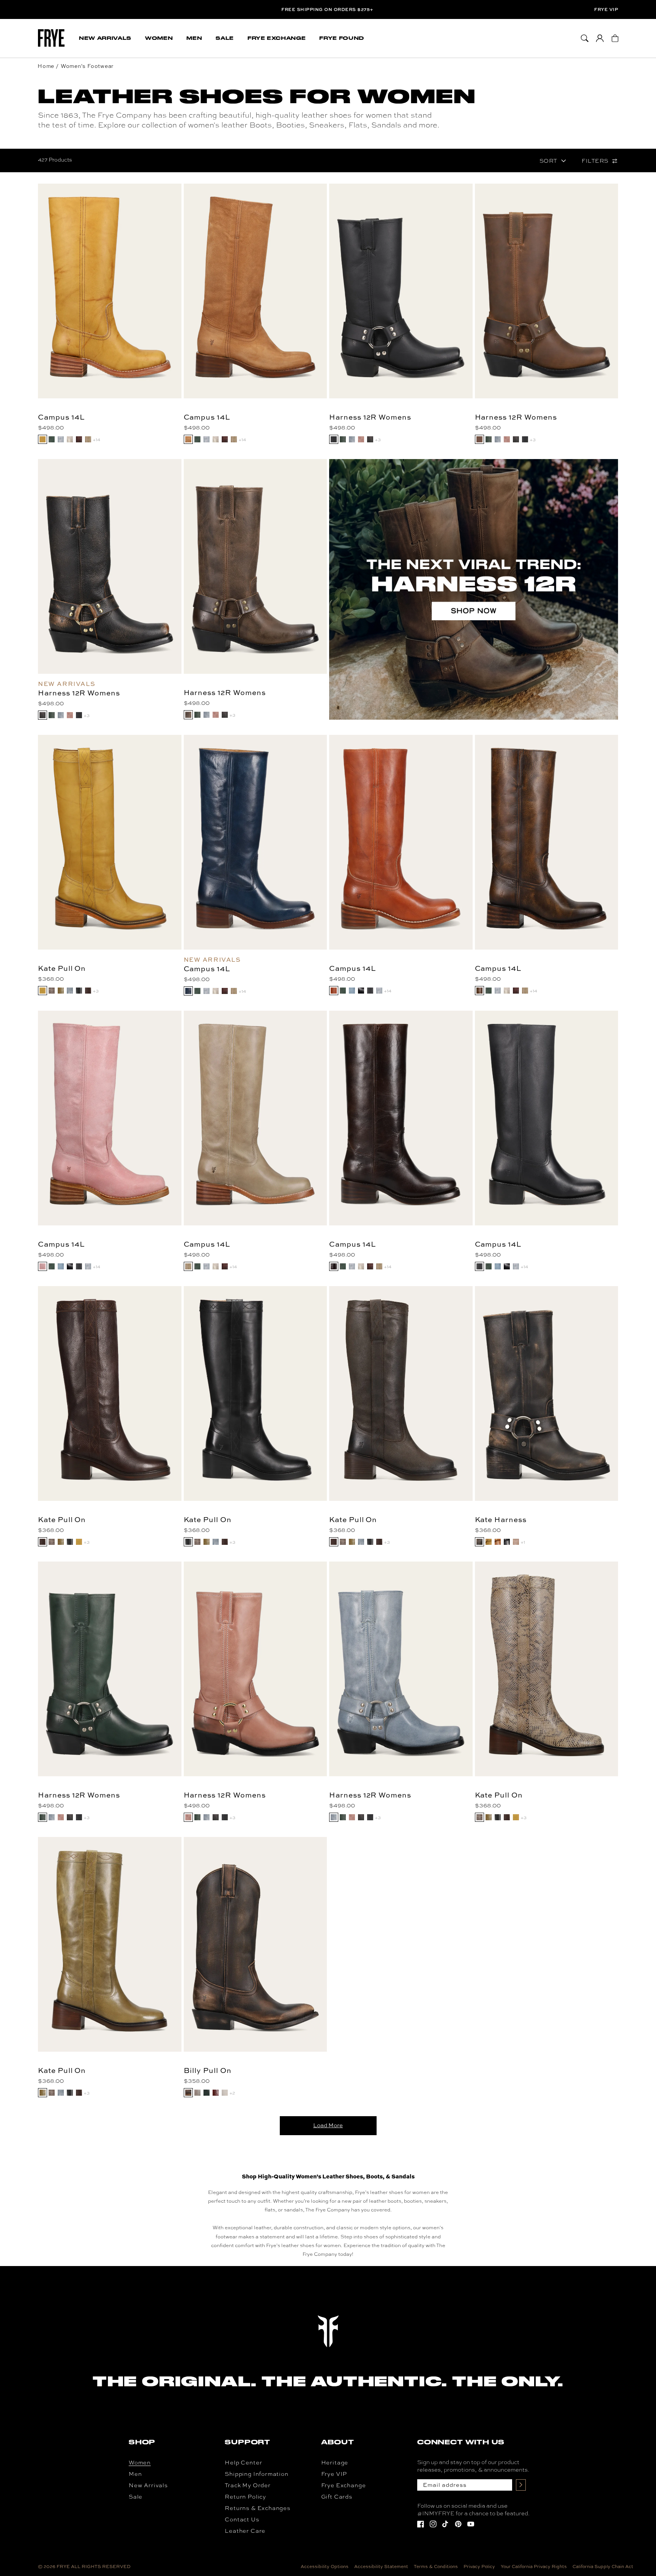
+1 (523, 1542)
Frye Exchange (344, 2485)
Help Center (243, 2462)
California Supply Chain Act (603, 2567)
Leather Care (245, 2531)
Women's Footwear (87, 66)
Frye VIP (606, 9)
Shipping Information (256, 2474)
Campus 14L (61, 417)
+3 (378, 439)
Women (140, 2462)
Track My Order (248, 2485)
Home (46, 66)
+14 (96, 439)
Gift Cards (337, 2497)
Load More (328, 2125)
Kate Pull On (62, 968)
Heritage (335, 2462)
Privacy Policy (479, 2567)
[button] (105, 38)
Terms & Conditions (436, 2567)
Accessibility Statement (381, 2567)
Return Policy (245, 2497)
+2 (232, 2093)
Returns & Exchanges (258, 2508)
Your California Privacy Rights (534, 2567)
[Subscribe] (521, 2485)
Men (135, 2474)
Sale (136, 2497)
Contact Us (242, 2519)
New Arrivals (148, 2485)
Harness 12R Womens (370, 417)
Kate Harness (501, 1519)
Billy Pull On (208, 2070)
